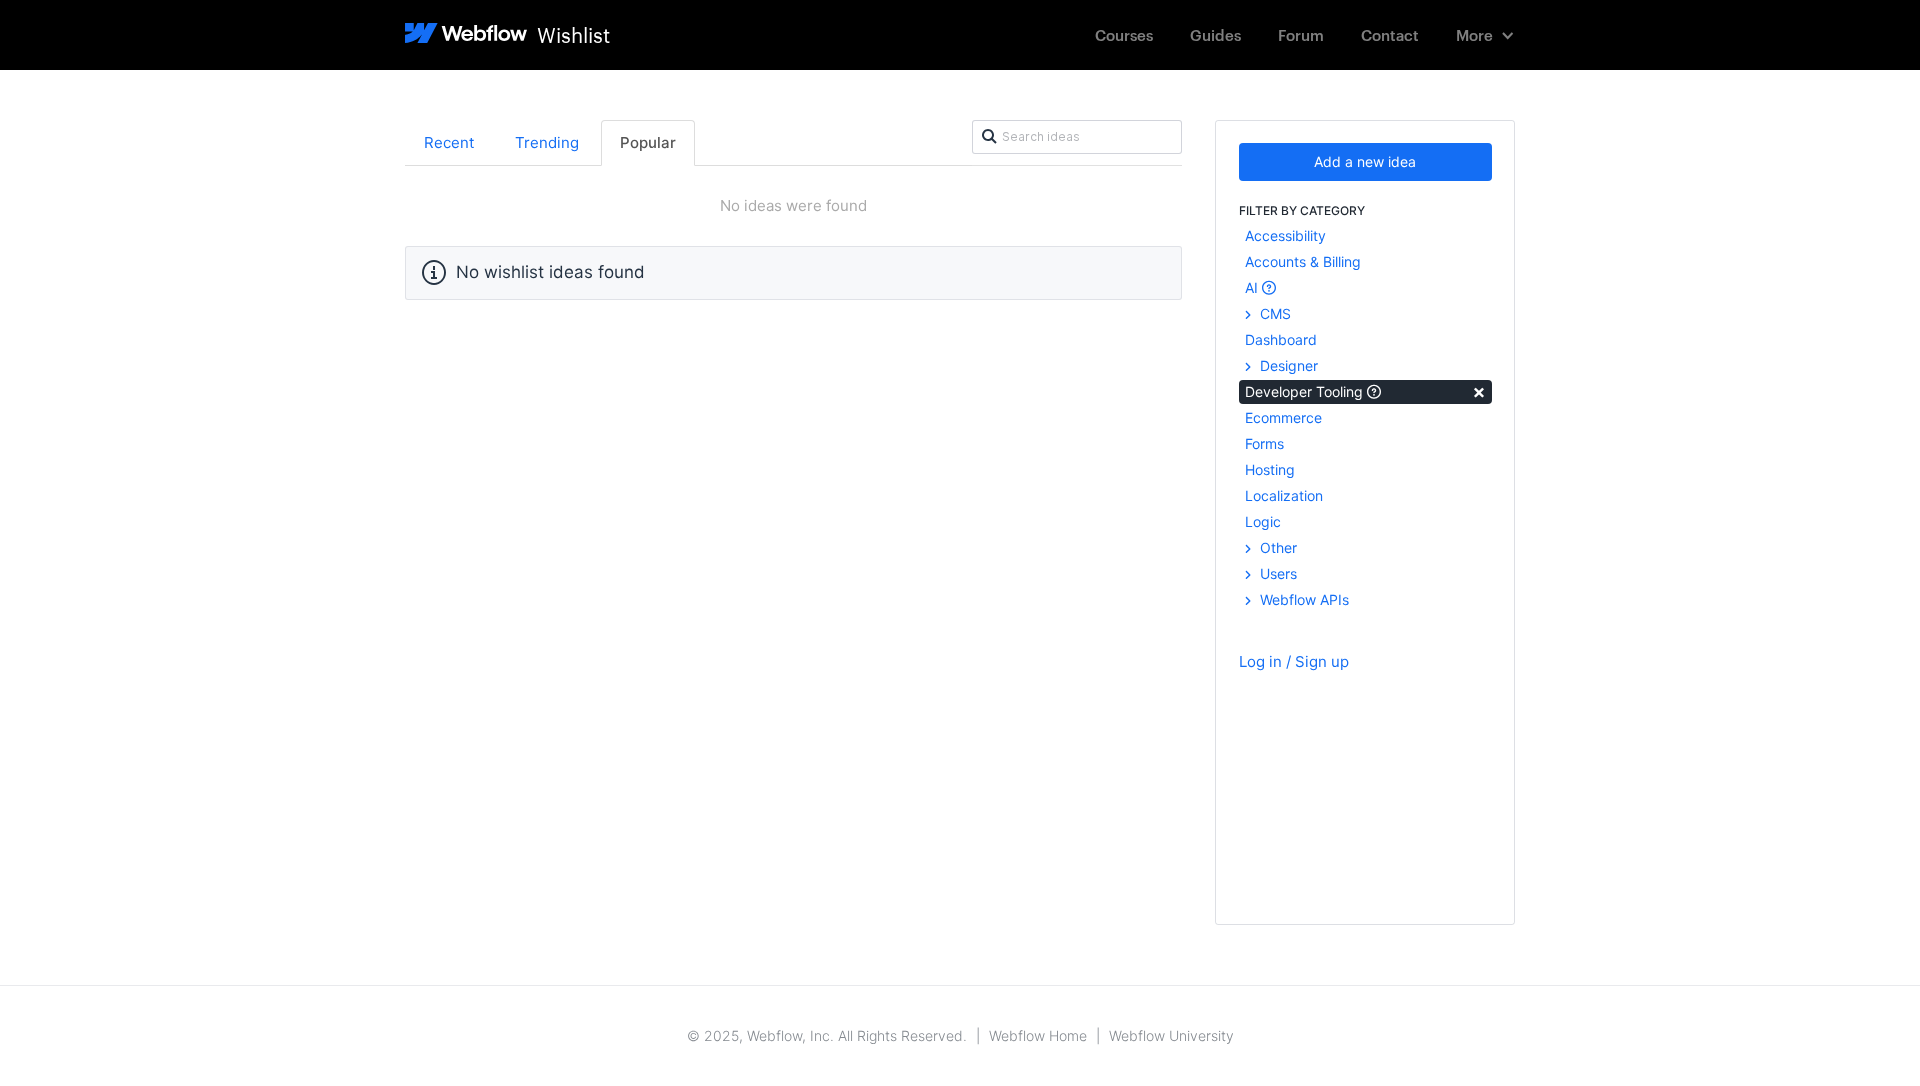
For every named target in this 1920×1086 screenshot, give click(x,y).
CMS (1273, 313)
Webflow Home (1038, 1035)
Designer (1287, 365)
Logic (1263, 521)
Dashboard (1281, 339)
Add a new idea (1365, 161)
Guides (1215, 34)
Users (1276, 573)
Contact (1390, 34)
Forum (1301, 34)
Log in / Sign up (1294, 661)
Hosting (1270, 469)
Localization (1284, 495)
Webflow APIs (1302, 599)
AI (1253, 287)
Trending (547, 142)
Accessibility (1285, 235)
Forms (1264, 443)
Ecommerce (1283, 417)
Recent (449, 142)
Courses (1124, 34)
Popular (648, 142)
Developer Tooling (1365, 390)
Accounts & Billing (1303, 261)
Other (1276, 547)
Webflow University (1171, 1035)
